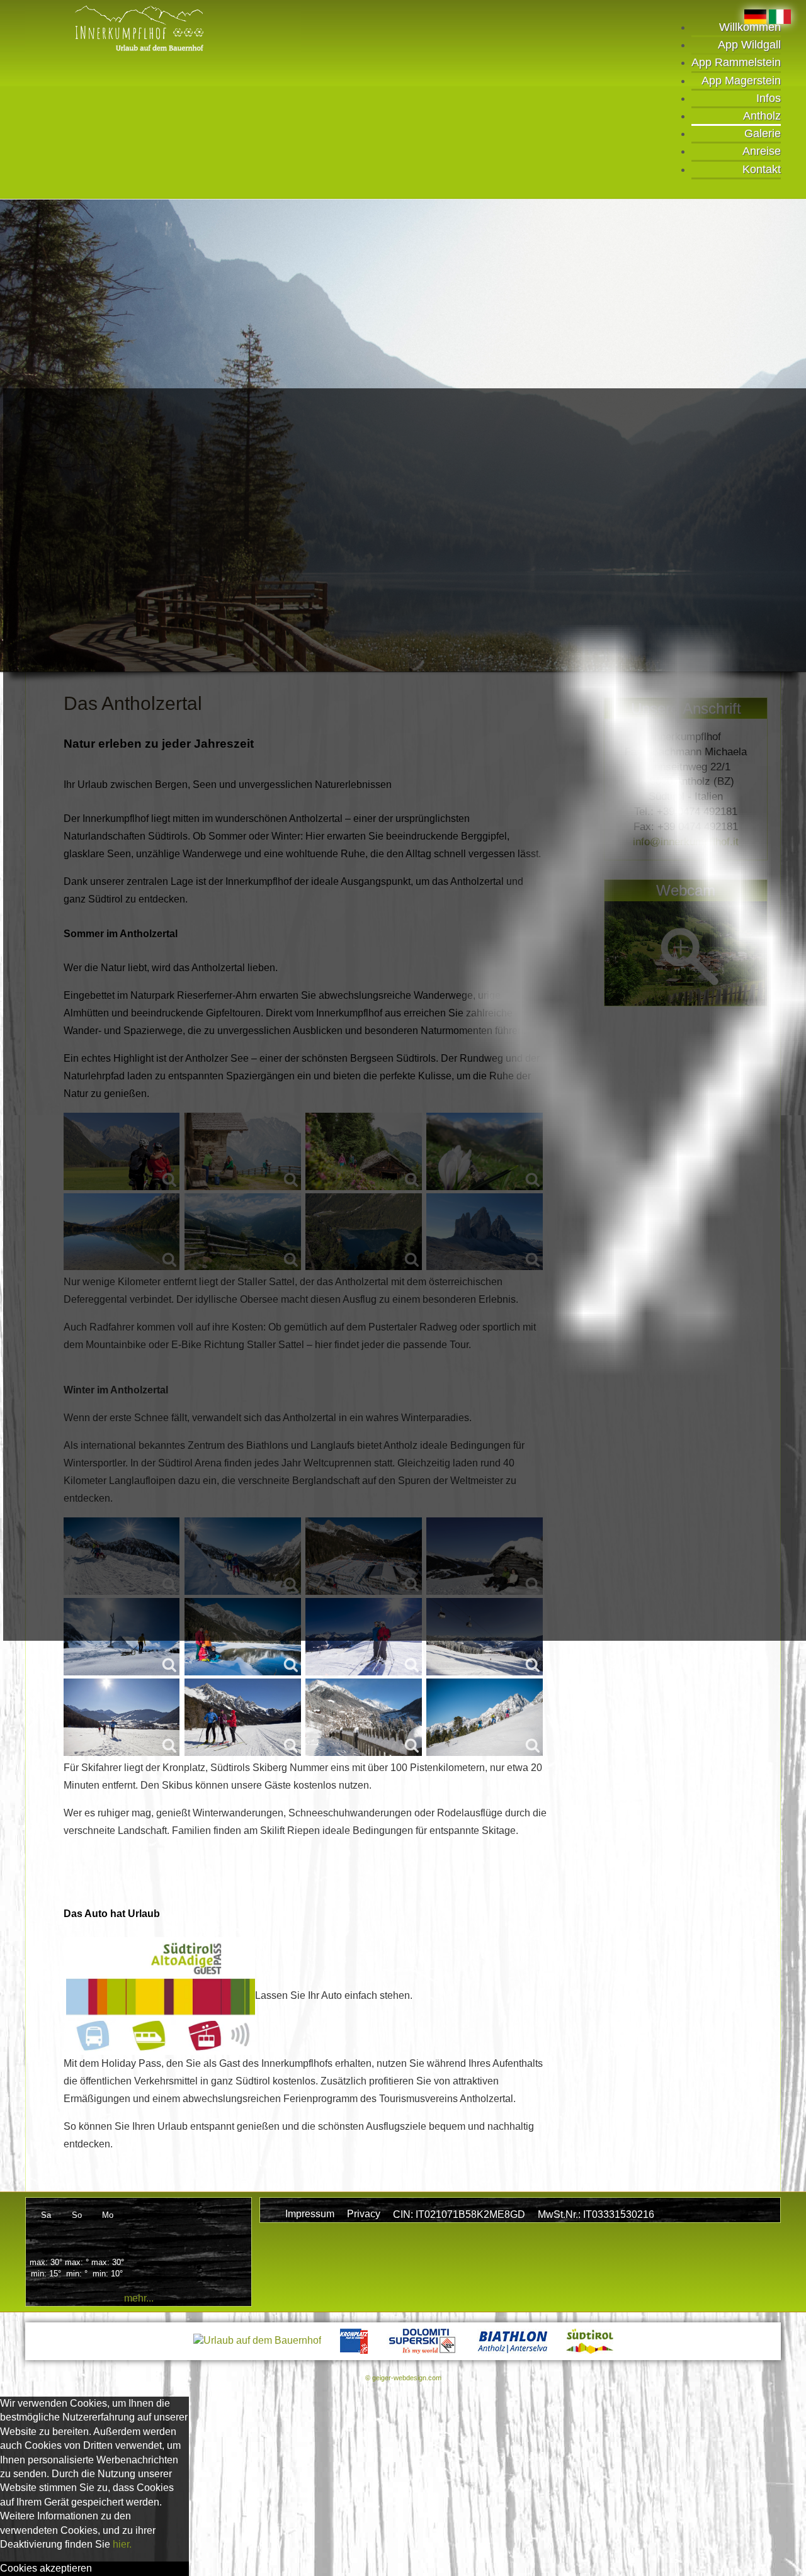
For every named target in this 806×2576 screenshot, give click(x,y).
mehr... (139, 2298)
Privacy (364, 2214)
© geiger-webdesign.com (403, 2378)
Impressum (310, 2214)
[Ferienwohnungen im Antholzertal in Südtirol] (163, 28)
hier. (122, 2544)
